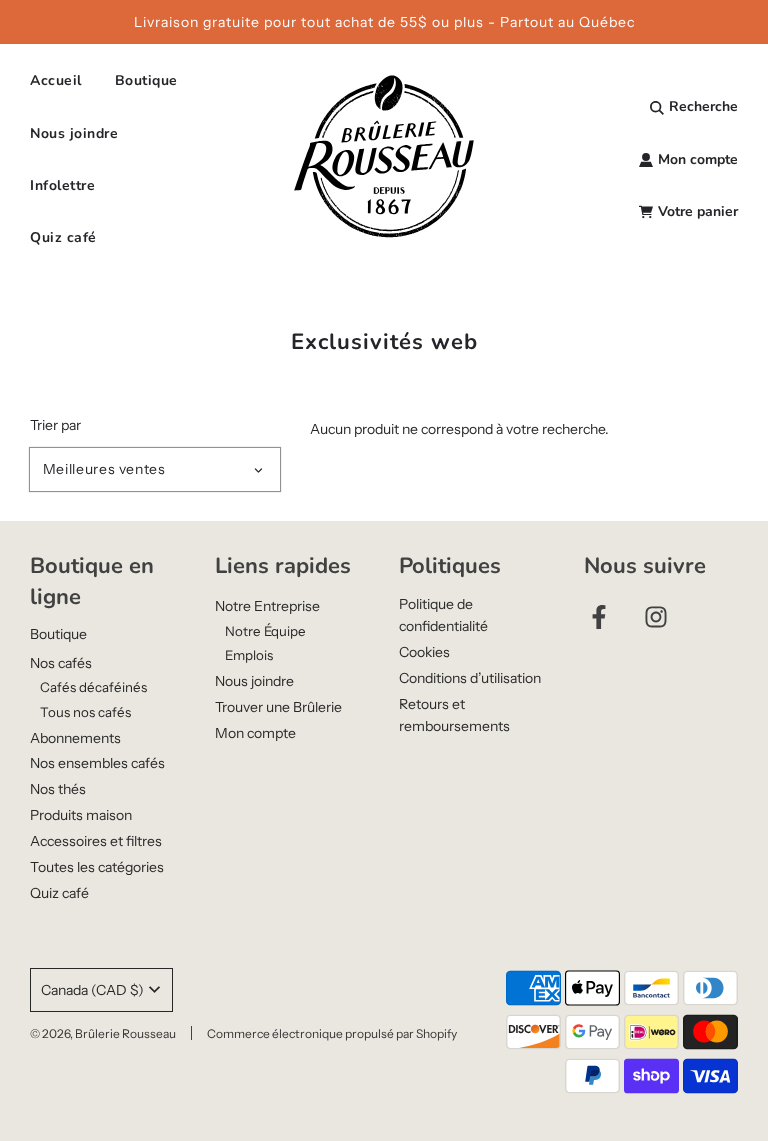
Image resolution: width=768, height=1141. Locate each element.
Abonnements (75, 738)
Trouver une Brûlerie (278, 707)
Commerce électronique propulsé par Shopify (332, 1033)
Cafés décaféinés (93, 687)
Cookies (424, 652)
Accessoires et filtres (96, 841)
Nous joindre (74, 133)
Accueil (56, 80)
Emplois (249, 655)
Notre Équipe (265, 631)
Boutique (58, 634)
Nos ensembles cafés (97, 763)
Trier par (55, 425)
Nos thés (58, 789)
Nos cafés (61, 663)
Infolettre (62, 185)
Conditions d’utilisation (470, 678)
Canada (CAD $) (92, 990)
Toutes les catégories (97, 867)
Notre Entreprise (267, 606)
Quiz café (63, 237)
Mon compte (255, 733)
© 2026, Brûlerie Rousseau (103, 1033)
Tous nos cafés (85, 712)
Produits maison (81, 815)
